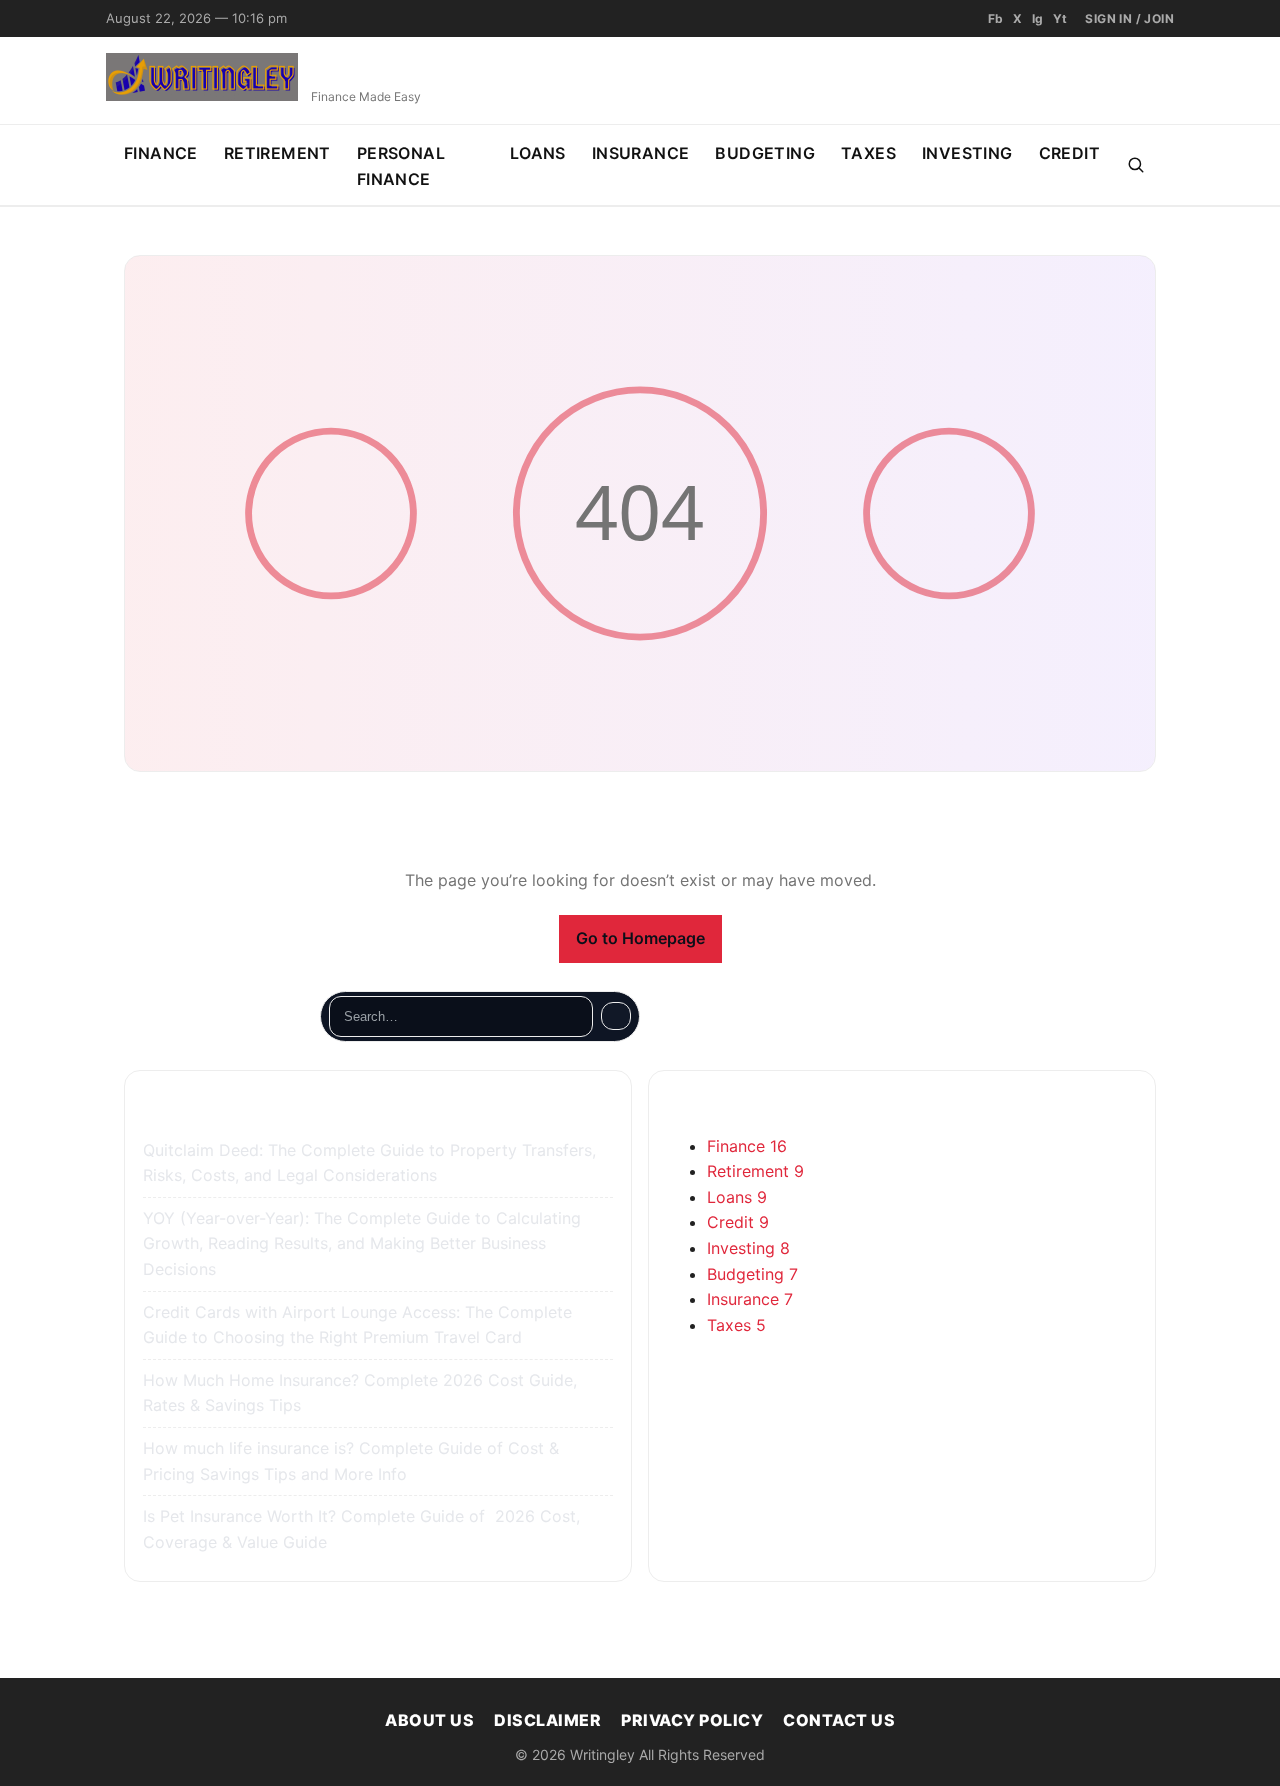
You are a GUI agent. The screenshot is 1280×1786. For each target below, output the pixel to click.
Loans (538, 153)
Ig (1037, 18)
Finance (161, 153)
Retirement (277, 153)
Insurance (641, 153)
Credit (1069, 153)
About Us (429, 1720)
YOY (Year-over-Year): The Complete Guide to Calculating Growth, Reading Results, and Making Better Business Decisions (362, 1243)
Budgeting (765, 153)
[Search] (616, 1016)
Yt (1060, 18)
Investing (967, 153)
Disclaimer (547, 1720)
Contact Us (839, 1720)
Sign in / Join (1129, 18)
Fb (995, 18)
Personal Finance (401, 166)
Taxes (868, 153)
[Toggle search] (1136, 165)
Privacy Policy (692, 1720)
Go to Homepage (640, 938)
